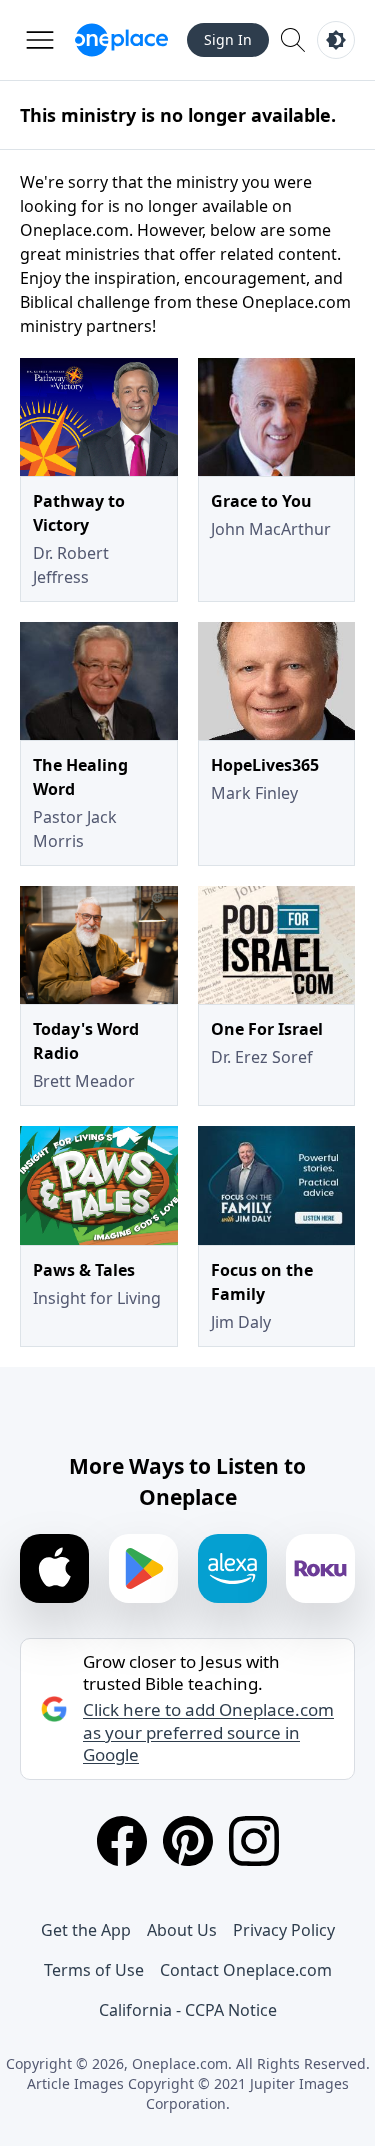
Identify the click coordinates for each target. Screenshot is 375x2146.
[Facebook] (122, 1841)
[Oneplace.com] (121, 40)
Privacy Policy (284, 1930)
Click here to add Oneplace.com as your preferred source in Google (208, 1732)
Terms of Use (94, 1970)
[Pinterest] (188, 1841)
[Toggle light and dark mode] (336, 40)
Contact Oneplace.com (246, 1970)
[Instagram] (254, 1841)
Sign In (228, 39)
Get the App (86, 1930)
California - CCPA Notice (188, 2010)
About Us (182, 1930)
